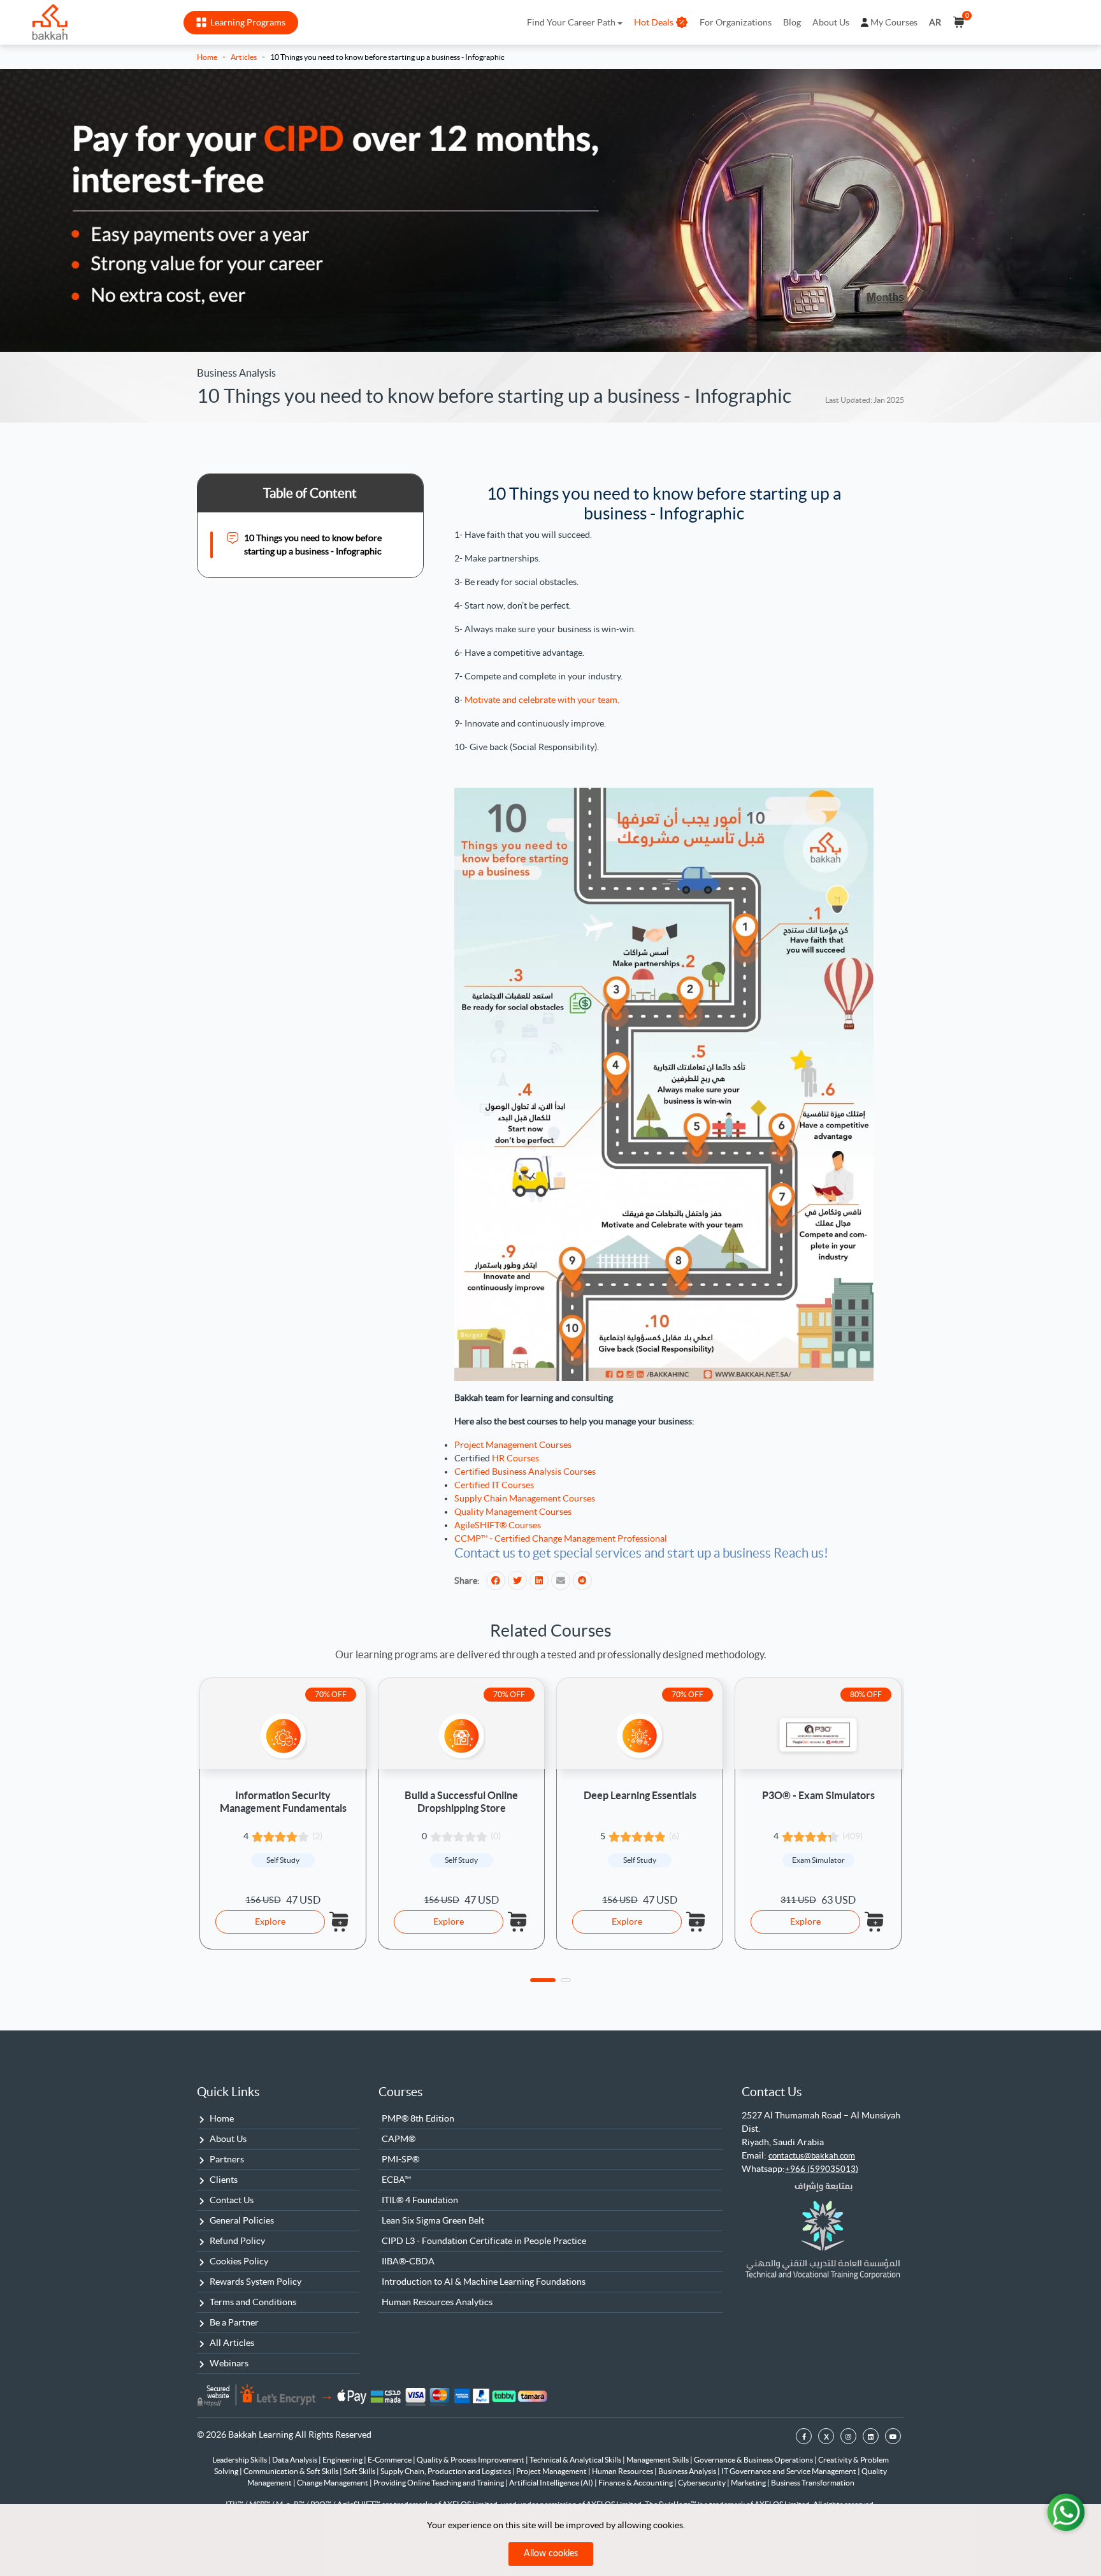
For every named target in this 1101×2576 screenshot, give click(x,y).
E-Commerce (390, 2460)
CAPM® (399, 2139)
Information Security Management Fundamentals (283, 1801)
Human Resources (623, 2471)
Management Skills (658, 2460)
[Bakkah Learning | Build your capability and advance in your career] (50, 22)
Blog (792, 22)
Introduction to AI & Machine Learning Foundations (484, 2282)
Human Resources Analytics (437, 2302)
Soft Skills (360, 2471)
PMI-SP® (400, 2159)
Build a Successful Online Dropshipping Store (461, 1801)
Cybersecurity (702, 2483)
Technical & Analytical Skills (576, 2460)
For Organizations (736, 22)
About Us (831, 22)
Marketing (749, 2483)
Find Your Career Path (571, 22)
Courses (400, 2092)
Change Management (333, 2483)
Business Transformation (813, 2483)
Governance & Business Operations (754, 2460)
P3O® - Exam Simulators (818, 1795)
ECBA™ (396, 2180)
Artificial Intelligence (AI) (552, 2483)
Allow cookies (551, 2554)
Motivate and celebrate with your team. (542, 700)
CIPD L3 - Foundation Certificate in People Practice (484, 2241)
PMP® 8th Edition (418, 2118)
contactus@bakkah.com (812, 2156)
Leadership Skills (240, 2460)
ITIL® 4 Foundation (420, 2200)
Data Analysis (295, 2460)
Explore (270, 1921)
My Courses (894, 22)
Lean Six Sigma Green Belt (433, 2220)
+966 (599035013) (822, 2169)
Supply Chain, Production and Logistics (446, 2471)
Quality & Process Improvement (471, 2460)
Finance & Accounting (636, 2483)
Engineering (343, 2460)
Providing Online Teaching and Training (439, 2483)
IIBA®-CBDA (408, 2261)
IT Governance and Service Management (789, 2471)
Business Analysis (688, 2471)
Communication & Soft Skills (291, 2471)
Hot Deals (654, 22)
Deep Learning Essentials (640, 1795)
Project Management (552, 2471)
